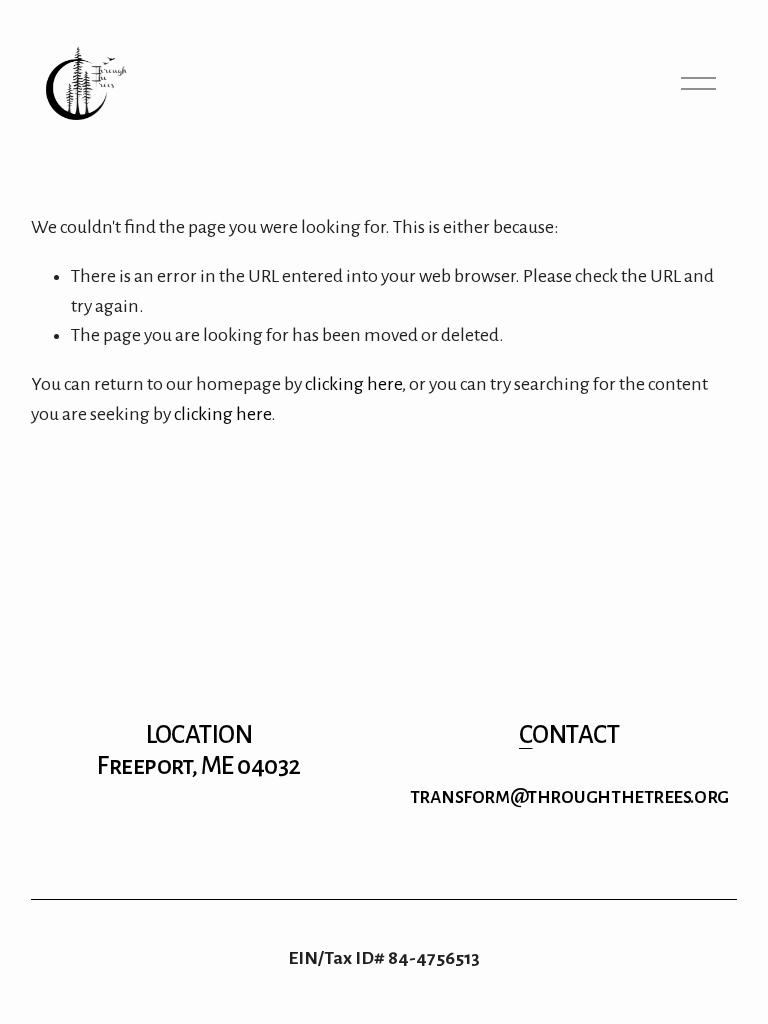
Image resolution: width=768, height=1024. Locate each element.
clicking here (353, 384)
